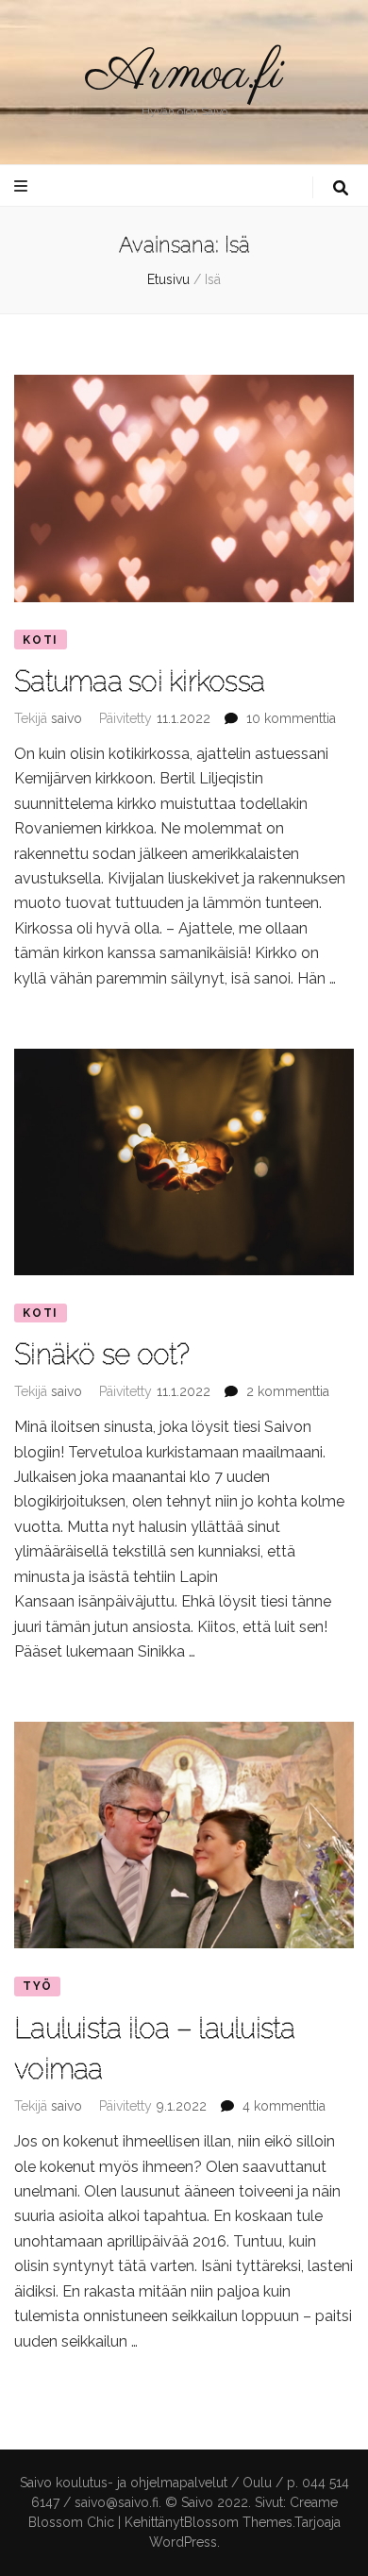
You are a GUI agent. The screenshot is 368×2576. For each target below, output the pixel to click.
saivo (67, 718)
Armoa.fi (184, 75)
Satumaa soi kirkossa (139, 681)
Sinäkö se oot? (102, 1354)
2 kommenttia (288, 1391)
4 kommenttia (284, 2106)
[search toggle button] (341, 188)
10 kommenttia (291, 718)
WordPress (183, 2542)
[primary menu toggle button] (23, 186)
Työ (37, 1986)
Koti (41, 640)
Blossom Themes (238, 2522)
